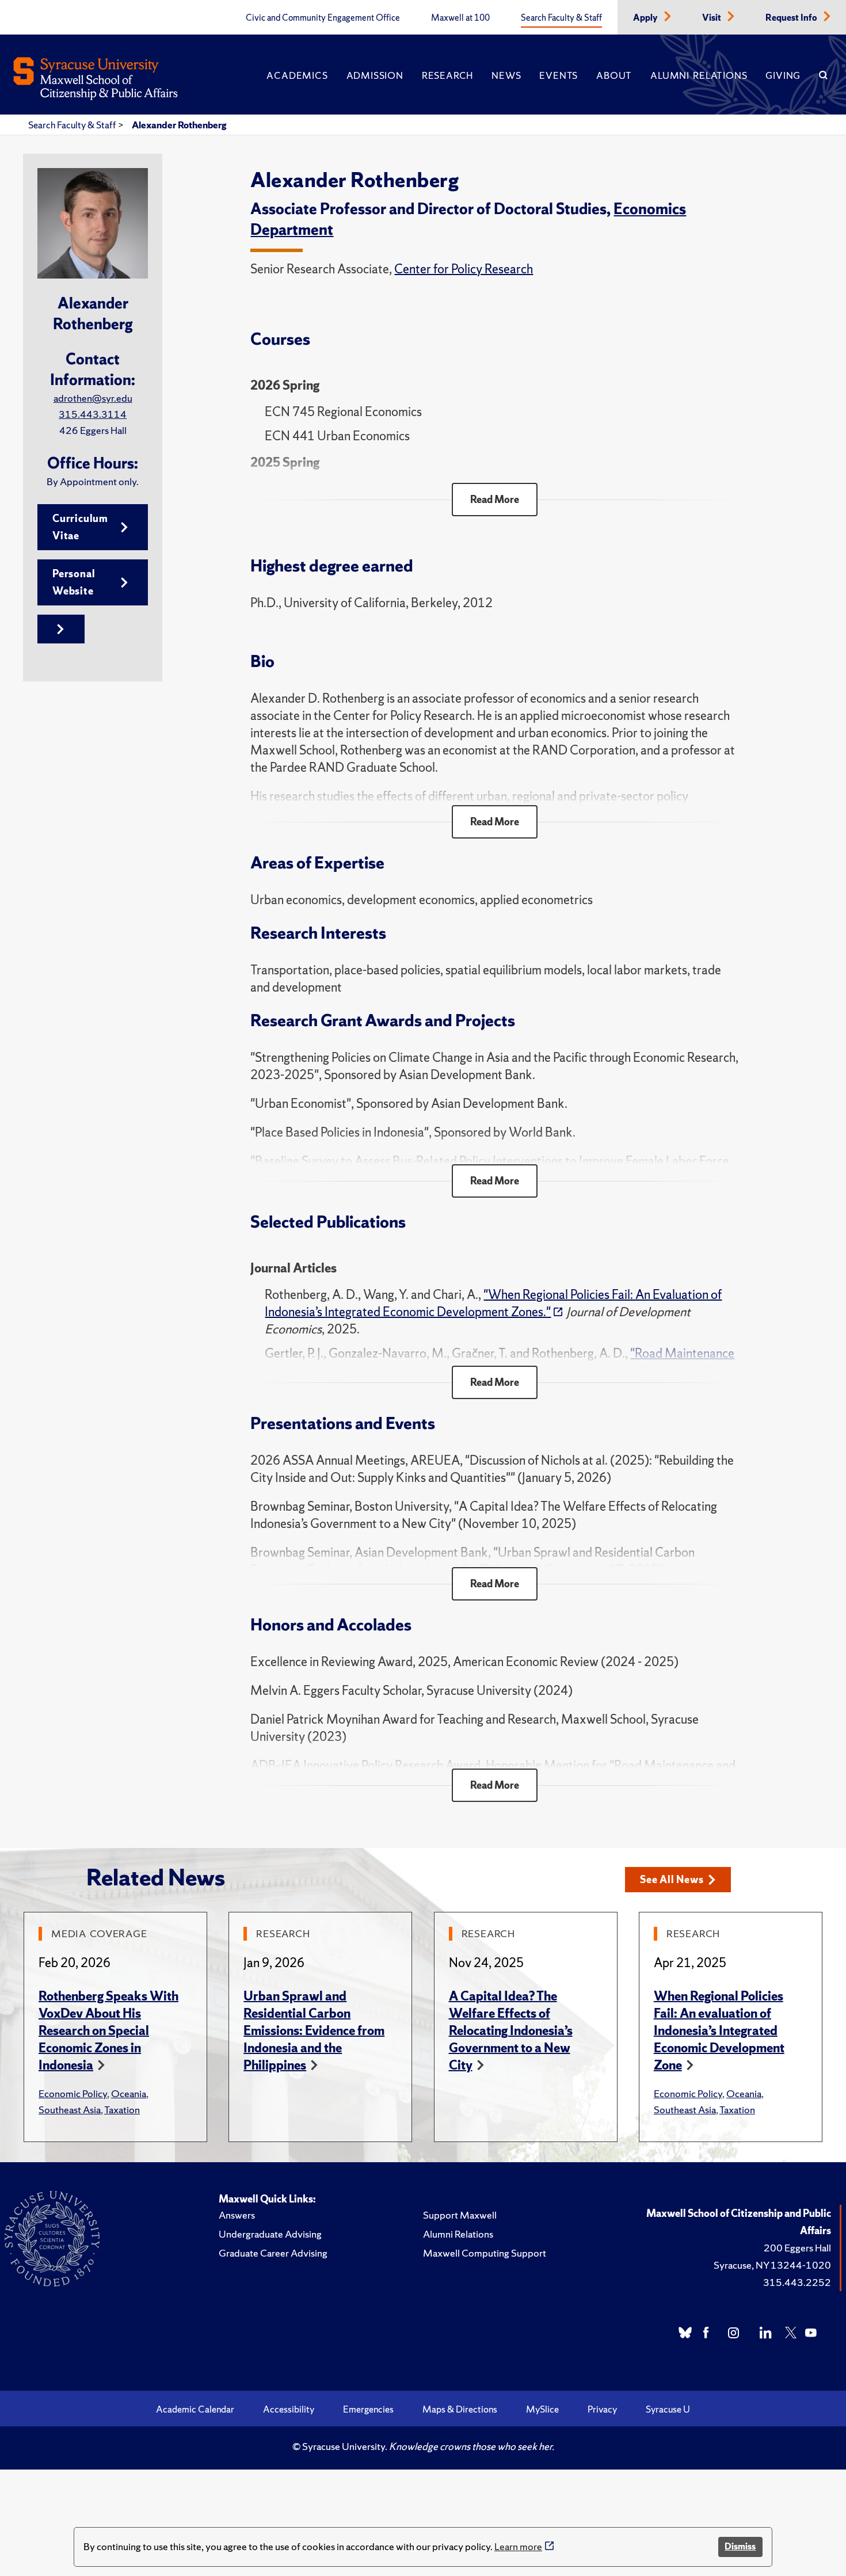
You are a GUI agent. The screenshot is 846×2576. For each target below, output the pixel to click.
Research (447, 75)
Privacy (602, 2409)
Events (559, 75)
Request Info (792, 18)
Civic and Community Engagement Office (323, 18)
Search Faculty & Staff (561, 18)
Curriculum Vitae (80, 527)
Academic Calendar (195, 2409)
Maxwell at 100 (460, 18)
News (506, 75)
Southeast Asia (70, 2110)
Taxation (122, 2110)
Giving (783, 75)
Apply (646, 18)
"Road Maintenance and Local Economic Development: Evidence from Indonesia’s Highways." (500, 1362)
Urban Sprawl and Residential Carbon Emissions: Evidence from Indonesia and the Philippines (314, 2031)
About (614, 75)
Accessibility (289, 2409)
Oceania (129, 2093)
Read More (495, 499)
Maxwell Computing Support (485, 2253)
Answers (237, 2215)
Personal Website (74, 582)
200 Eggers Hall (797, 2248)
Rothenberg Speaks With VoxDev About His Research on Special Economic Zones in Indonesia (108, 2031)
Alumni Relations (699, 75)
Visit (712, 18)
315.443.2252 (797, 2282)
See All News (672, 1879)
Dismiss (740, 2546)
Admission (375, 75)
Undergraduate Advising (270, 2234)
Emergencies (368, 2409)
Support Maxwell (460, 2215)
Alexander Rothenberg (179, 125)
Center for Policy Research (464, 269)
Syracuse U (668, 2409)
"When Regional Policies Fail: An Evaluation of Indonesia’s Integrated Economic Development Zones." (493, 1303)
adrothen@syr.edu (93, 398)
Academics (297, 75)
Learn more (518, 2546)
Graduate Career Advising (273, 2253)
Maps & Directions (460, 2409)
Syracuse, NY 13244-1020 (772, 2265)
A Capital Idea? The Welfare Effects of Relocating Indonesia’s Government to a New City (511, 2031)
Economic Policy (73, 2093)
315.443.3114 (93, 414)
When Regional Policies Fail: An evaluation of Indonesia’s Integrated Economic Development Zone (719, 2031)
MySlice (542, 2409)
